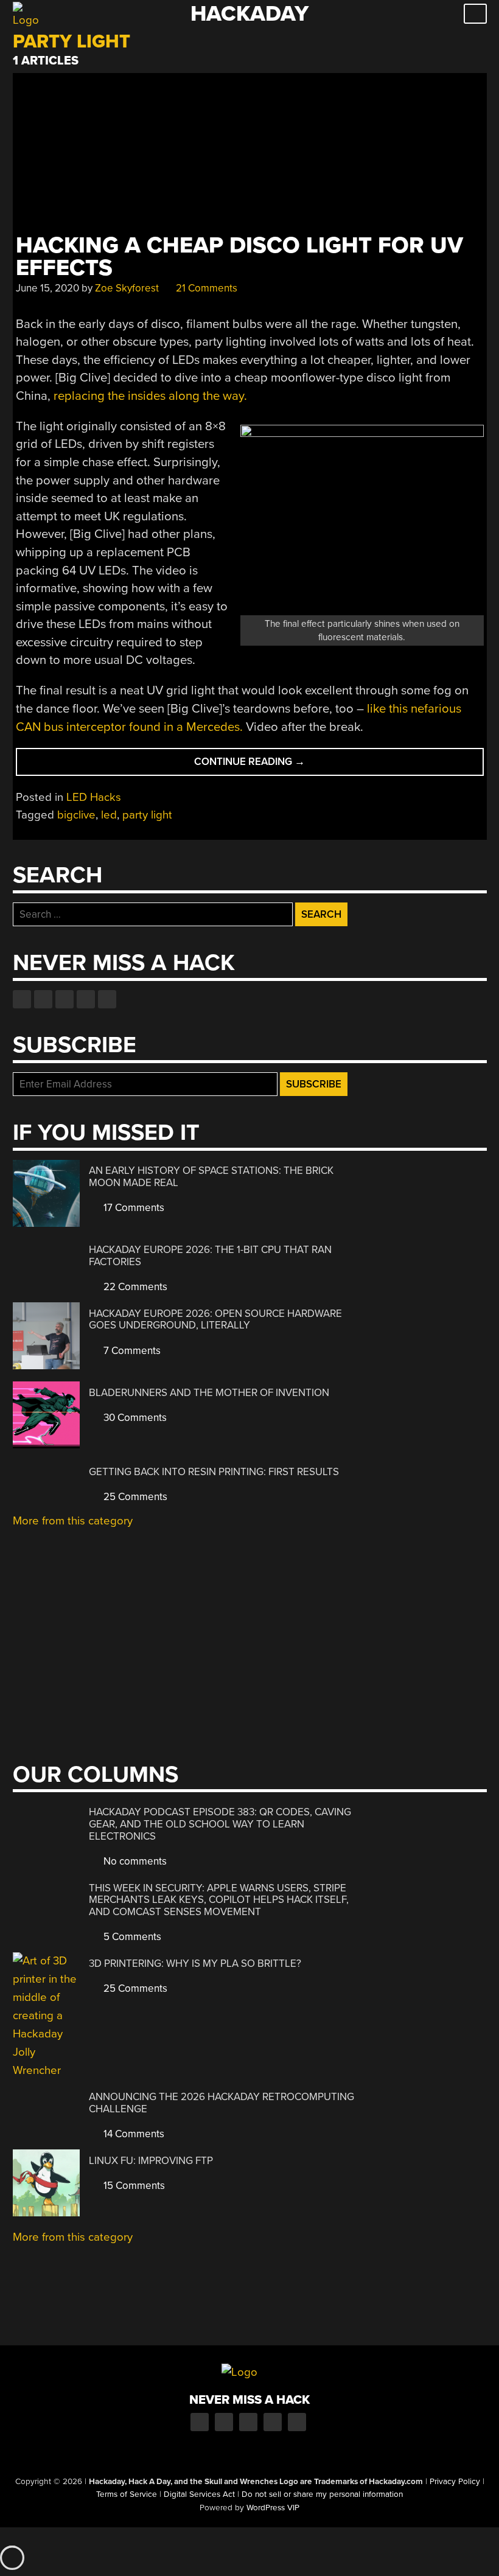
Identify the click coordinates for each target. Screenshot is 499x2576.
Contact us (107, 999)
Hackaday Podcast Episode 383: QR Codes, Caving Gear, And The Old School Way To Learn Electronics (220, 1824)
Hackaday (249, 14)
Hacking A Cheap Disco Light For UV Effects (239, 257)
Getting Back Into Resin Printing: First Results (214, 1472)
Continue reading (268, 765)
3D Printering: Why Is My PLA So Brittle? (195, 1963)
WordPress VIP (273, 2508)
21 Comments (205, 288)
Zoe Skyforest (127, 288)
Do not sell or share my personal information (322, 2494)
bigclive (76, 815)
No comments (134, 1861)
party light (147, 815)
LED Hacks (94, 797)
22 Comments (134, 1287)
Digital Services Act (199, 2494)
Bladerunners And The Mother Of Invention (209, 1393)
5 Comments (131, 1937)
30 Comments (134, 1418)
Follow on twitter (43, 999)
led (109, 815)
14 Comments (133, 2134)
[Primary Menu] (475, 14)
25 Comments (134, 1497)
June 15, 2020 (47, 288)
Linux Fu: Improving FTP (151, 2161)
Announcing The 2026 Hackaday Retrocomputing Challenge (222, 2103)
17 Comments (133, 1208)
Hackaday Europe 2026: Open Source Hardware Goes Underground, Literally (215, 1320)
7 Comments (131, 1351)
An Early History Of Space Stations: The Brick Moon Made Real (211, 1177)
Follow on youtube (65, 999)
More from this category (73, 1521)
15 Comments (133, 2186)
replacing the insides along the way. (150, 396)
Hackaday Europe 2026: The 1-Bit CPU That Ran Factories (210, 1256)
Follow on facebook (22, 999)
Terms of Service (127, 2494)
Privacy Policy (455, 2482)
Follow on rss (86, 999)
